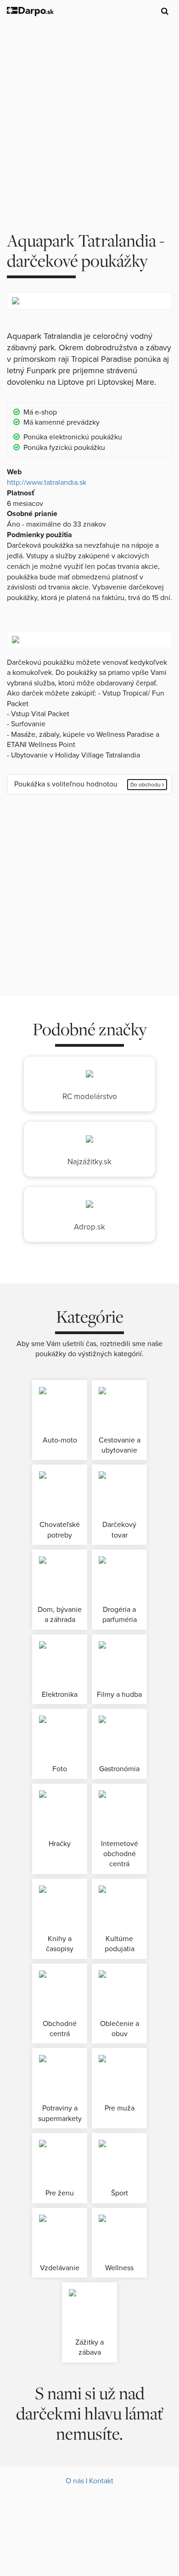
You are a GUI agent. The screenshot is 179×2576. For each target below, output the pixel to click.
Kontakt (101, 2481)
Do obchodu (146, 785)
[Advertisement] (89, 118)
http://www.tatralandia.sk (47, 483)
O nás (75, 2481)
